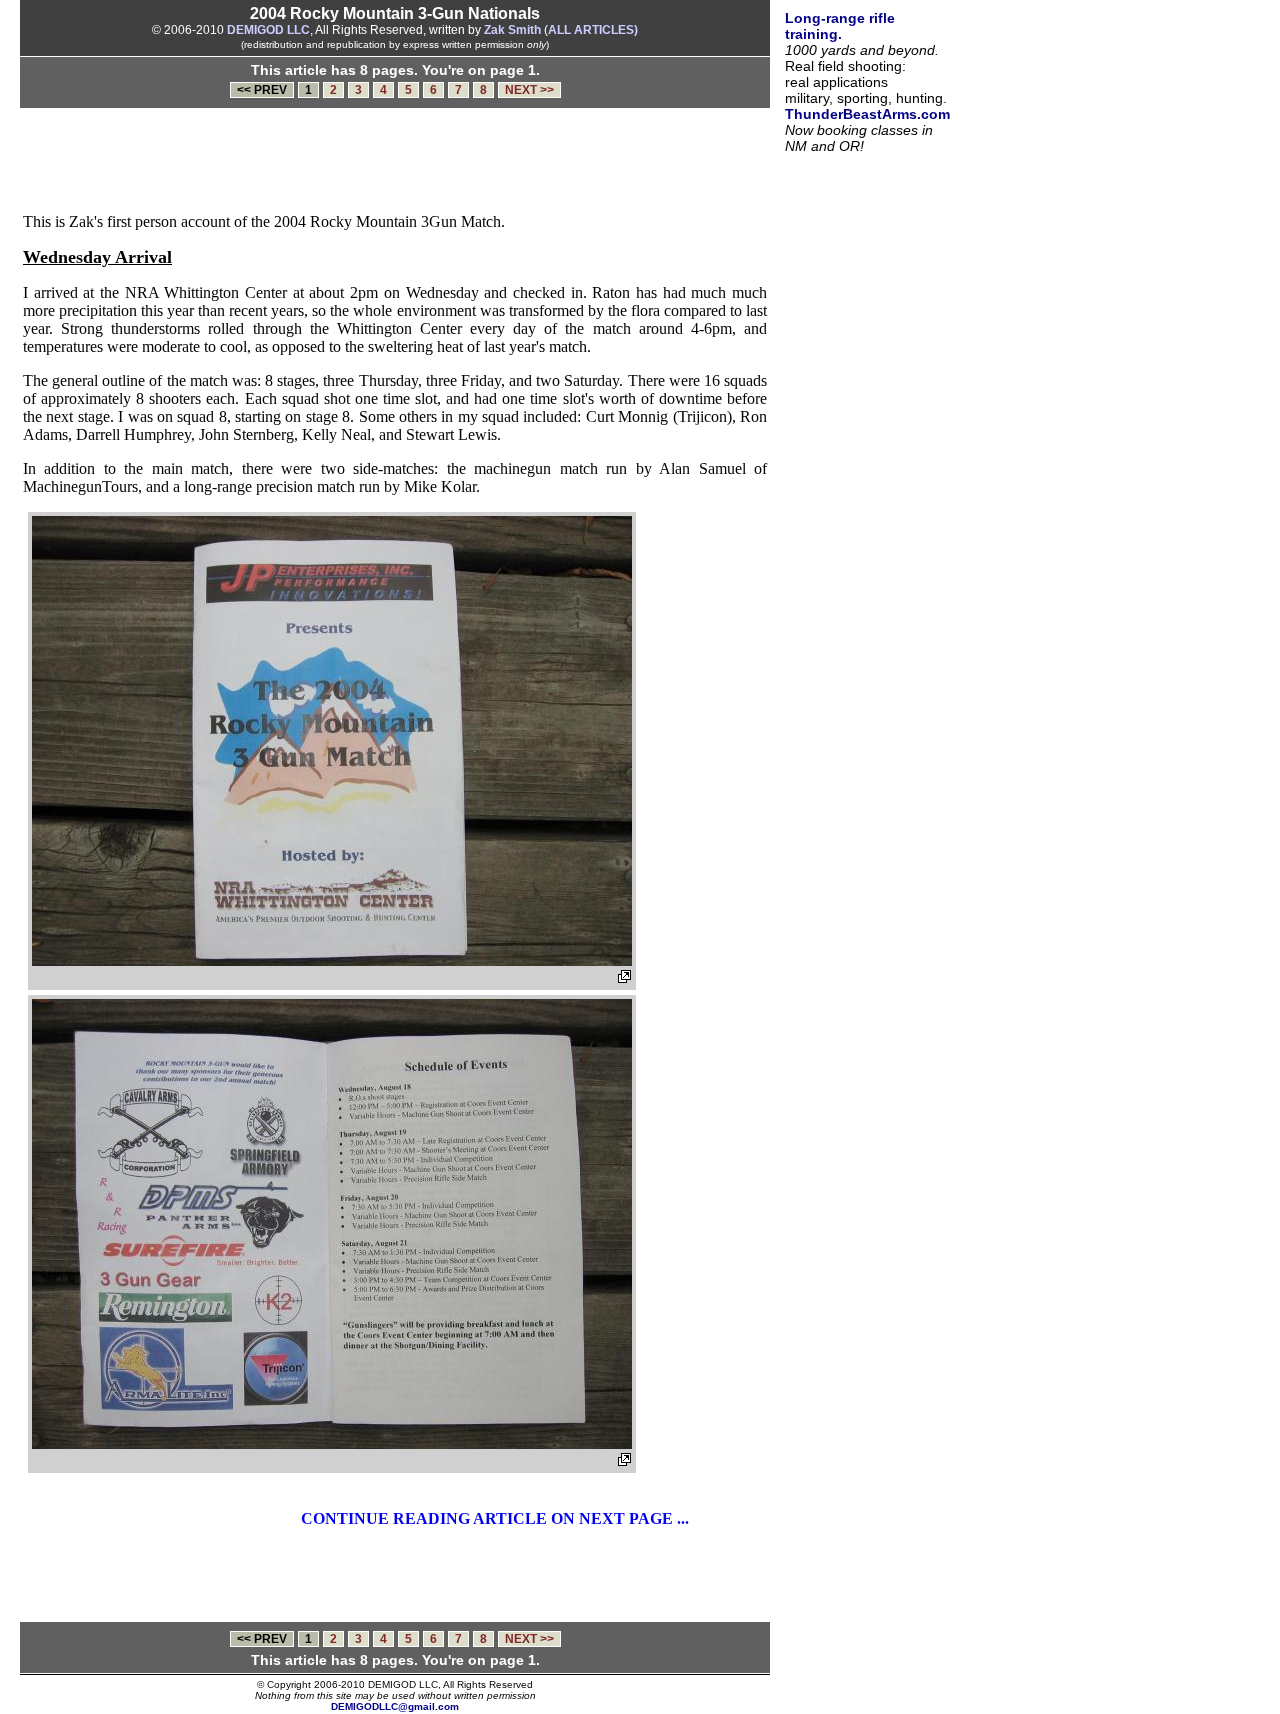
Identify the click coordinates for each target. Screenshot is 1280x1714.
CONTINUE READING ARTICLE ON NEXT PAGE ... (495, 1518)
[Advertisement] (399, 164)
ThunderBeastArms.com (867, 114)
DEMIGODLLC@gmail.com (395, 1706)
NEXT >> (529, 90)
